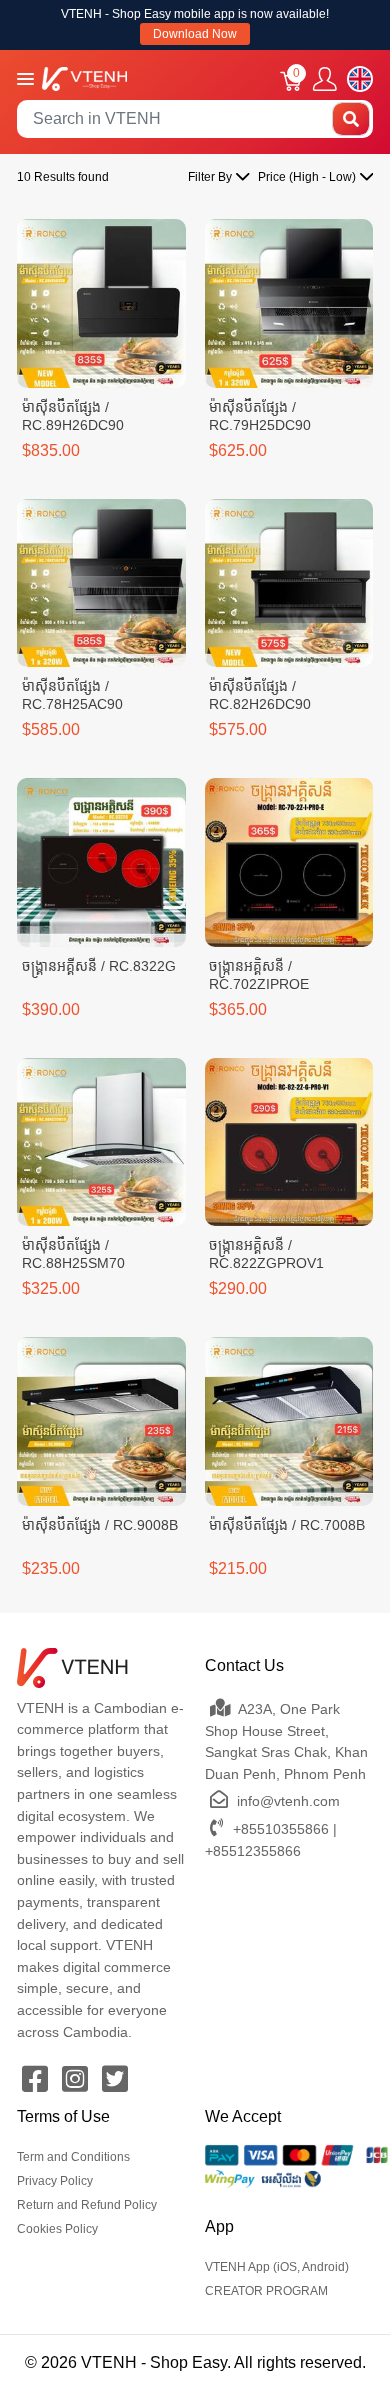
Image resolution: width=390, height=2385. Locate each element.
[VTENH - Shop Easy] (84, 77)
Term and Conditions (73, 2157)
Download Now (195, 34)
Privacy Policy (55, 2181)
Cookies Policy (57, 2229)
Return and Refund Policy (87, 2205)
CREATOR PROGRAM (266, 2291)
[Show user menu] (325, 79)
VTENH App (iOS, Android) (277, 2267)
